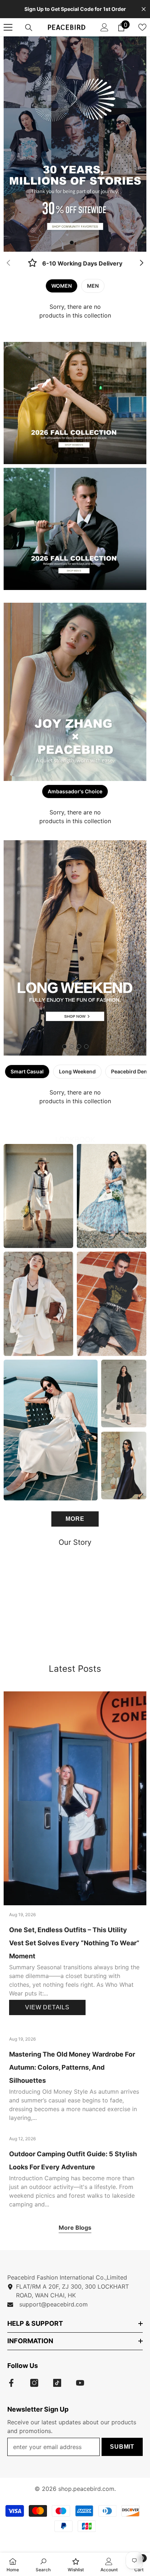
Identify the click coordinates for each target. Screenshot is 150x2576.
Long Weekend (77, 1071)
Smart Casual (27, 1071)
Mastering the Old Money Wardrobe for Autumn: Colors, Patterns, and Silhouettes (72, 2067)
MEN (93, 286)
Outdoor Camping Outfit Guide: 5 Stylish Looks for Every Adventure (73, 2160)
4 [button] (86, 1046)
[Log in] (104, 27)
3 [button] (79, 1046)
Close (144, 9)
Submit (122, 2447)
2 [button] (79, 243)
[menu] (8, 27)
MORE (75, 1519)
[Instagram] (34, 2383)
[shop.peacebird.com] (75, 1602)
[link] (75, 264)
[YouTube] (80, 2383)
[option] (75, 144)
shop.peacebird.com (86, 2489)
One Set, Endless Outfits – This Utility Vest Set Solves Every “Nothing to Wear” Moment (74, 1943)
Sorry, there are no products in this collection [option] (75, 311)
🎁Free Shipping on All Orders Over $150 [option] (75, 9)
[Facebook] (11, 2383)
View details (47, 2007)
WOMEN (62, 286)
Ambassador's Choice (75, 791)
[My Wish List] (142, 27)
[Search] (29, 28)
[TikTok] (57, 2383)
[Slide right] (141, 263)
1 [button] (72, 243)
